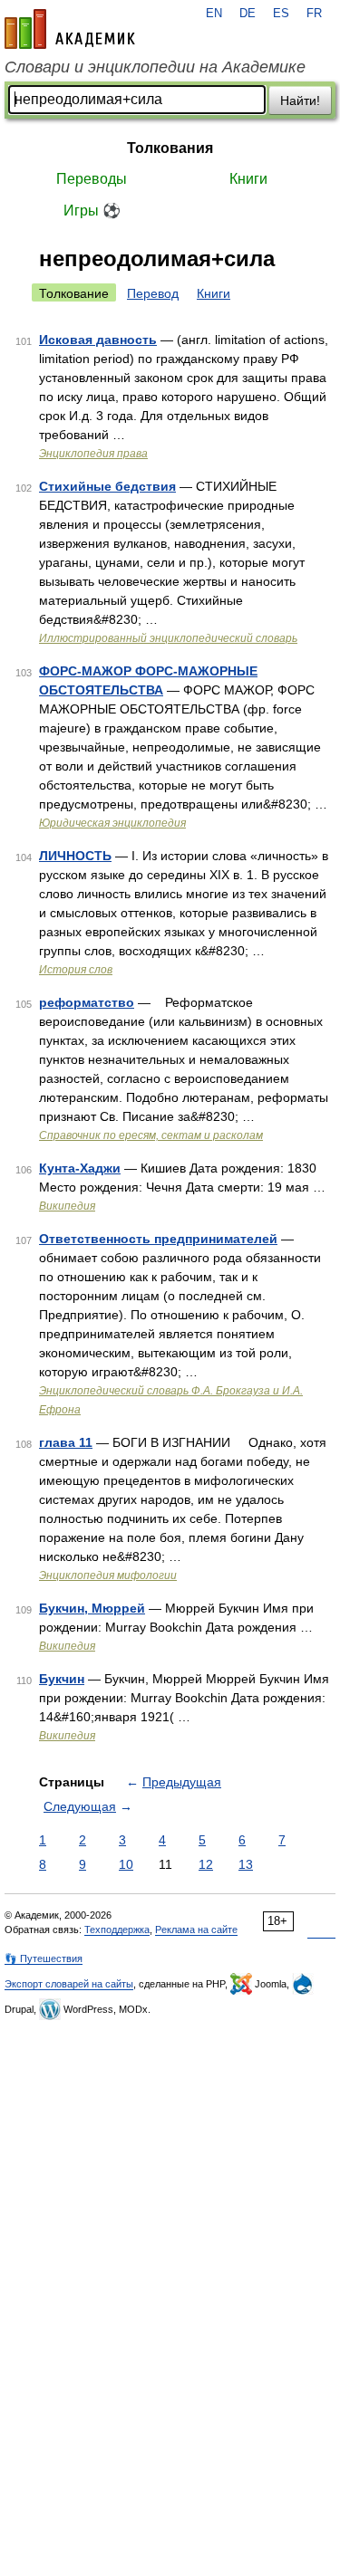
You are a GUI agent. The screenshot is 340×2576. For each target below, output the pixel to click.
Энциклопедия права (93, 454)
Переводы (92, 179)
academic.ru (70, 29)
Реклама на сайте (196, 1930)
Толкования (170, 148)
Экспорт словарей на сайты (69, 1984)
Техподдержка (117, 1930)
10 (126, 1864)
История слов (76, 970)
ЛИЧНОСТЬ (75, 856)
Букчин (62, 1679)
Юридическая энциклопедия (112, 823)
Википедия (67, 1206)
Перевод (153, 293)
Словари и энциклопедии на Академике (155, 67)
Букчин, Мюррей (92, 1608)
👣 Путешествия (44, 1958)
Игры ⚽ (92, 211)
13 (246, 1864)
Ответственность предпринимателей (158, 1239)
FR (314, 14)
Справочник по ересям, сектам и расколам (151, 1135)
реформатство (87, 1002)
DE (248, 14)
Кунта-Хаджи (80, 1168)
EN (214, 14)
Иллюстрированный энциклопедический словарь (168, 638)
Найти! (300, 101)
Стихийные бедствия (107, 486)
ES (281, 14)
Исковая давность (98, 340)
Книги (248, 179)
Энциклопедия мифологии (108, 1575)
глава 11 (66, 1442)
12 (206, 1864)
